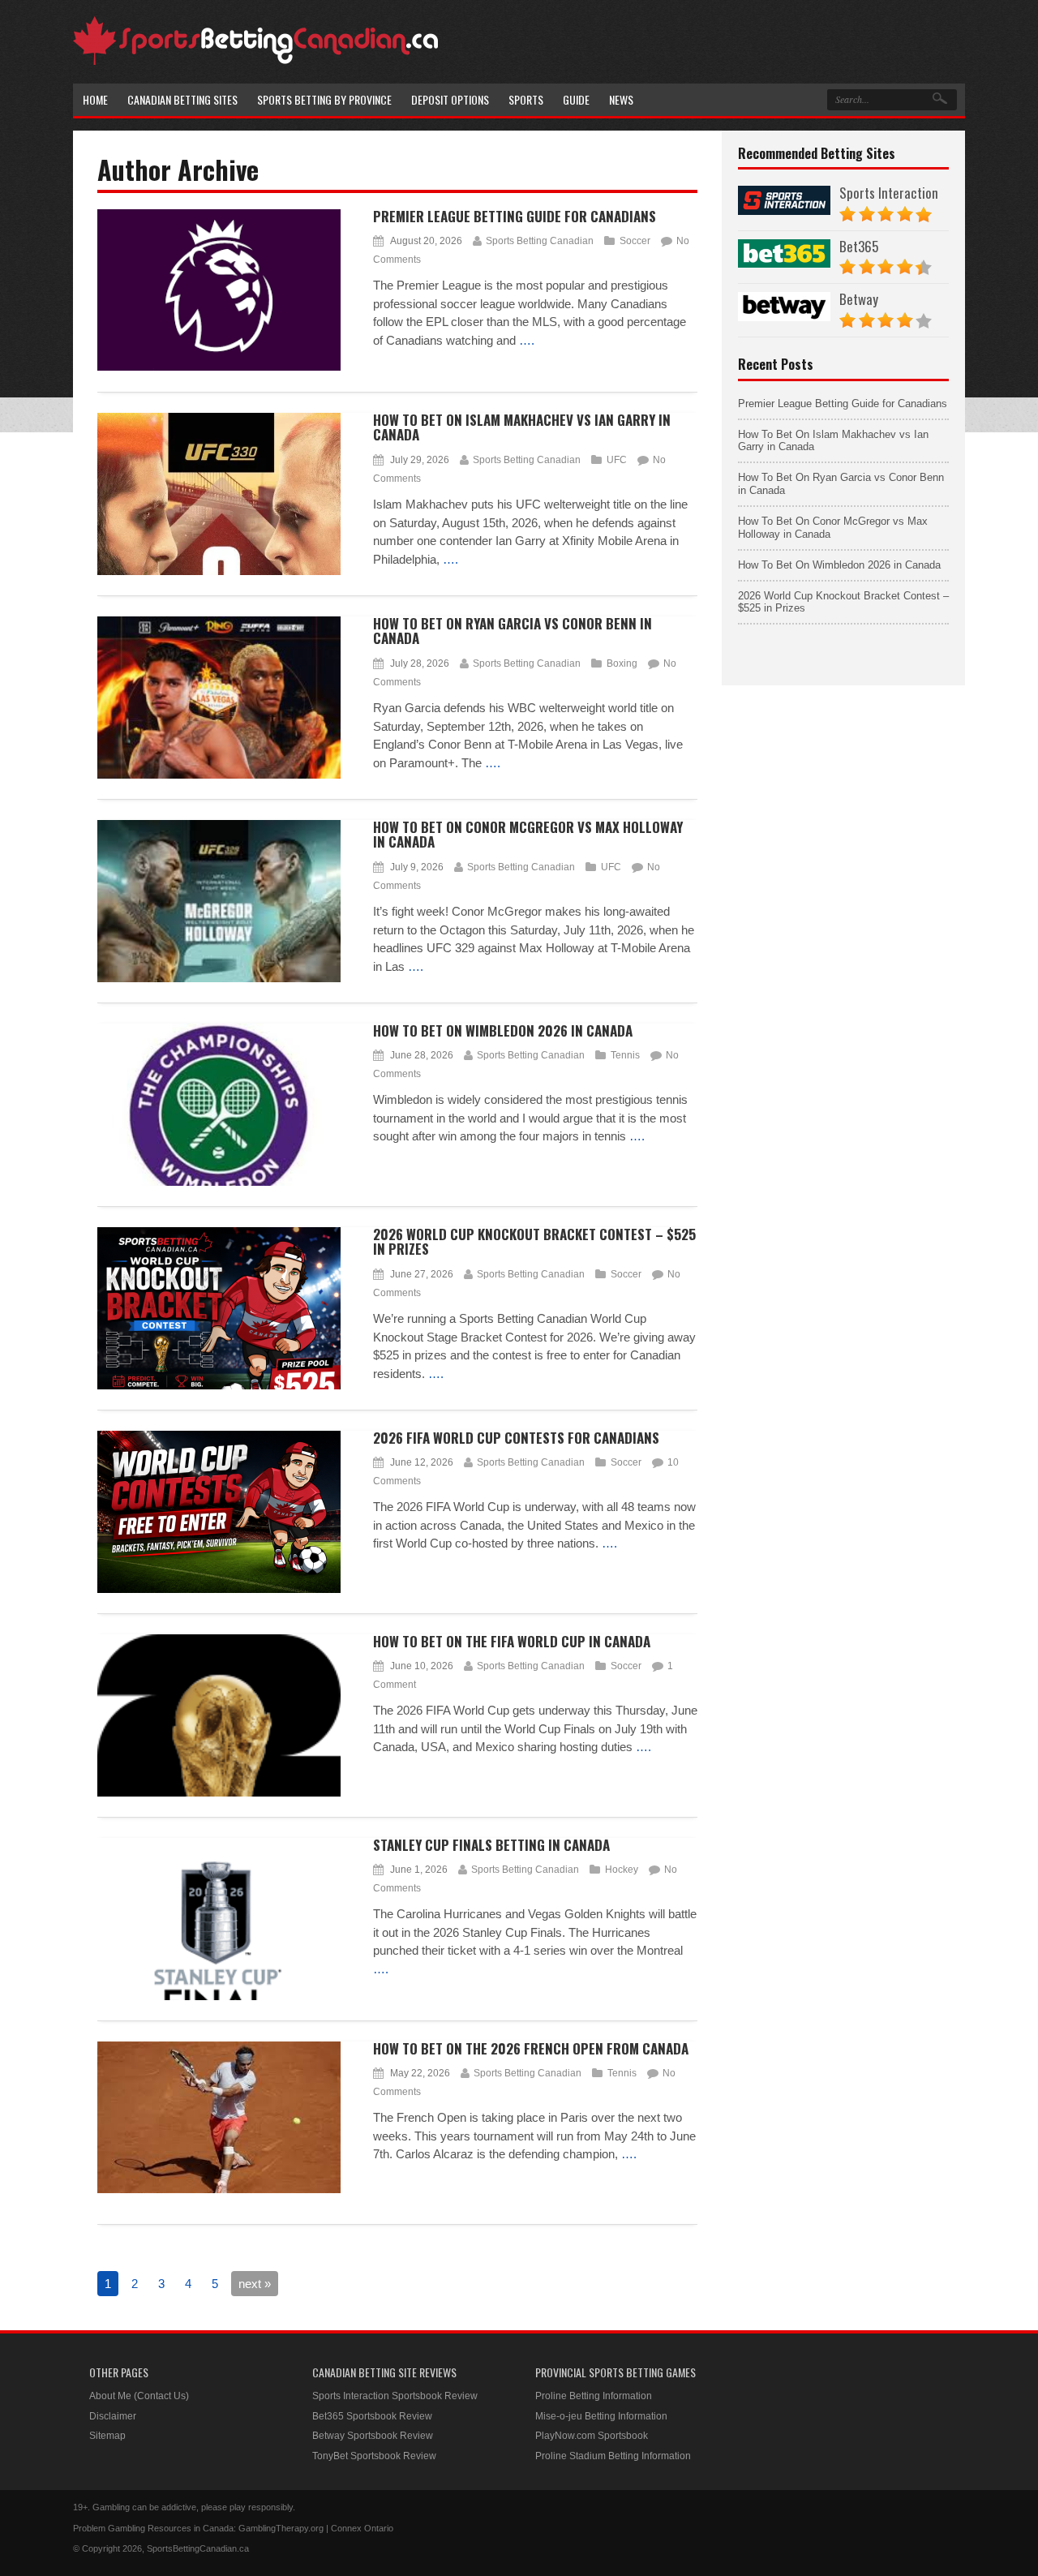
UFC (617, 460)
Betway (859, 299)
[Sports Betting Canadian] (255, 62)
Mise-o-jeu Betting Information (601, 2416)
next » (255, 2284)
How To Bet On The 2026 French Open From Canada (531, 2048)
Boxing (622, 663)
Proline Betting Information (594, 2396)
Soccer (635, 241)
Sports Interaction (889, 193)
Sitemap (107, 2436)
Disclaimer (113, 2416)
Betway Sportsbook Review (373, 2436)
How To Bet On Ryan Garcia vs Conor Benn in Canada (513, 631)
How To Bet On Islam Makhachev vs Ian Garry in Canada (522, 427)
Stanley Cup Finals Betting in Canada (491, 1845)
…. (527, 340)
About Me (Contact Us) (139, 2396)
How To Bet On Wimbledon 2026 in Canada (503, 1030)
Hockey (622, 1870)
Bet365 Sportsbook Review (372, 2416)
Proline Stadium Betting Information (613, 2456)
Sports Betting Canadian (540, 241)
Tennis (625, 1055)
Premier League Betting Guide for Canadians (515, 216)
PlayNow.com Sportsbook (592, 2436)
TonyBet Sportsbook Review (374, 2456)
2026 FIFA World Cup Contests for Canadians (516, 1438)
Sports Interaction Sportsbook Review (395, 2396)
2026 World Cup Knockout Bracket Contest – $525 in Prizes (534, 1242)
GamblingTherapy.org (281, 2528)
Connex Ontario (362, 2528)
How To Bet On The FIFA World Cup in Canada (512, 1641)
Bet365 (859, 246)
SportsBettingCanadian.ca (198, 2548)
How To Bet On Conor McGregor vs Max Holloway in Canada (528, 835)
